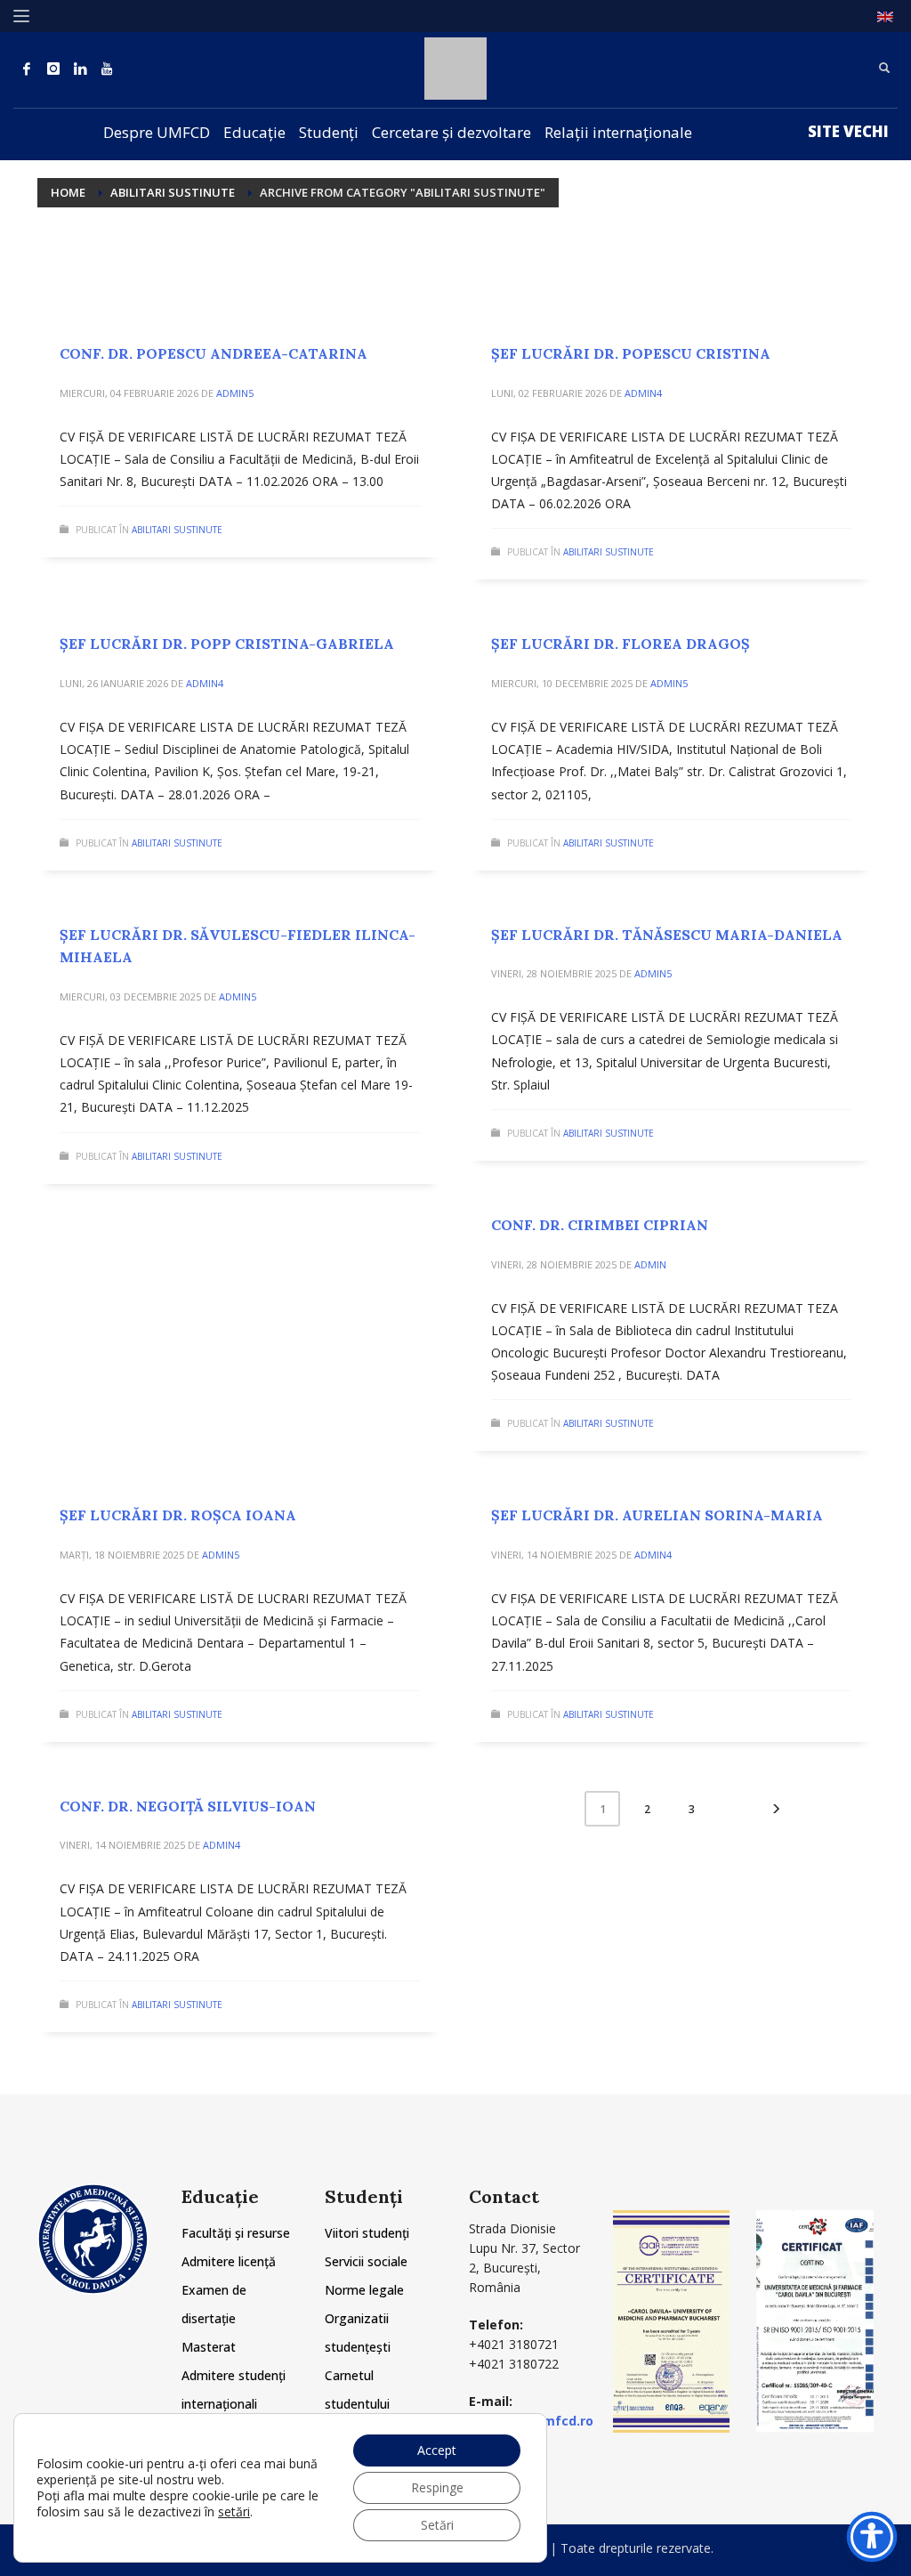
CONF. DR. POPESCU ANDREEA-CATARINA (214, 353)
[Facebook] (27, 69)
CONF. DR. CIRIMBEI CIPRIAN (600, 1225)
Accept (437, 2450)
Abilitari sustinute (177, 530)
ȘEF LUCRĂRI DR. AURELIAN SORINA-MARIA (657, 1515)
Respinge (437, 2487)
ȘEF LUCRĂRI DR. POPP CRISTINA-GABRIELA (227, 644)
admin (650, 1264)
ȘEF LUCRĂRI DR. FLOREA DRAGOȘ (621, 644)
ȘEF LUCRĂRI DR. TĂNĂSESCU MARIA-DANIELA (667, 935)
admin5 (235, 393)
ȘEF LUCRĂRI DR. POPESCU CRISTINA (631, 353)
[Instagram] (53, 69)
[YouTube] (107, 69)
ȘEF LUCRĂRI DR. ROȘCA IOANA (178, 1515)
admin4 (643, 393)
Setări (437, 2525)
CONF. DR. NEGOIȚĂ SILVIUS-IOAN (188, 1806)
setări (234, 2512)
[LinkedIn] (80, 69)
